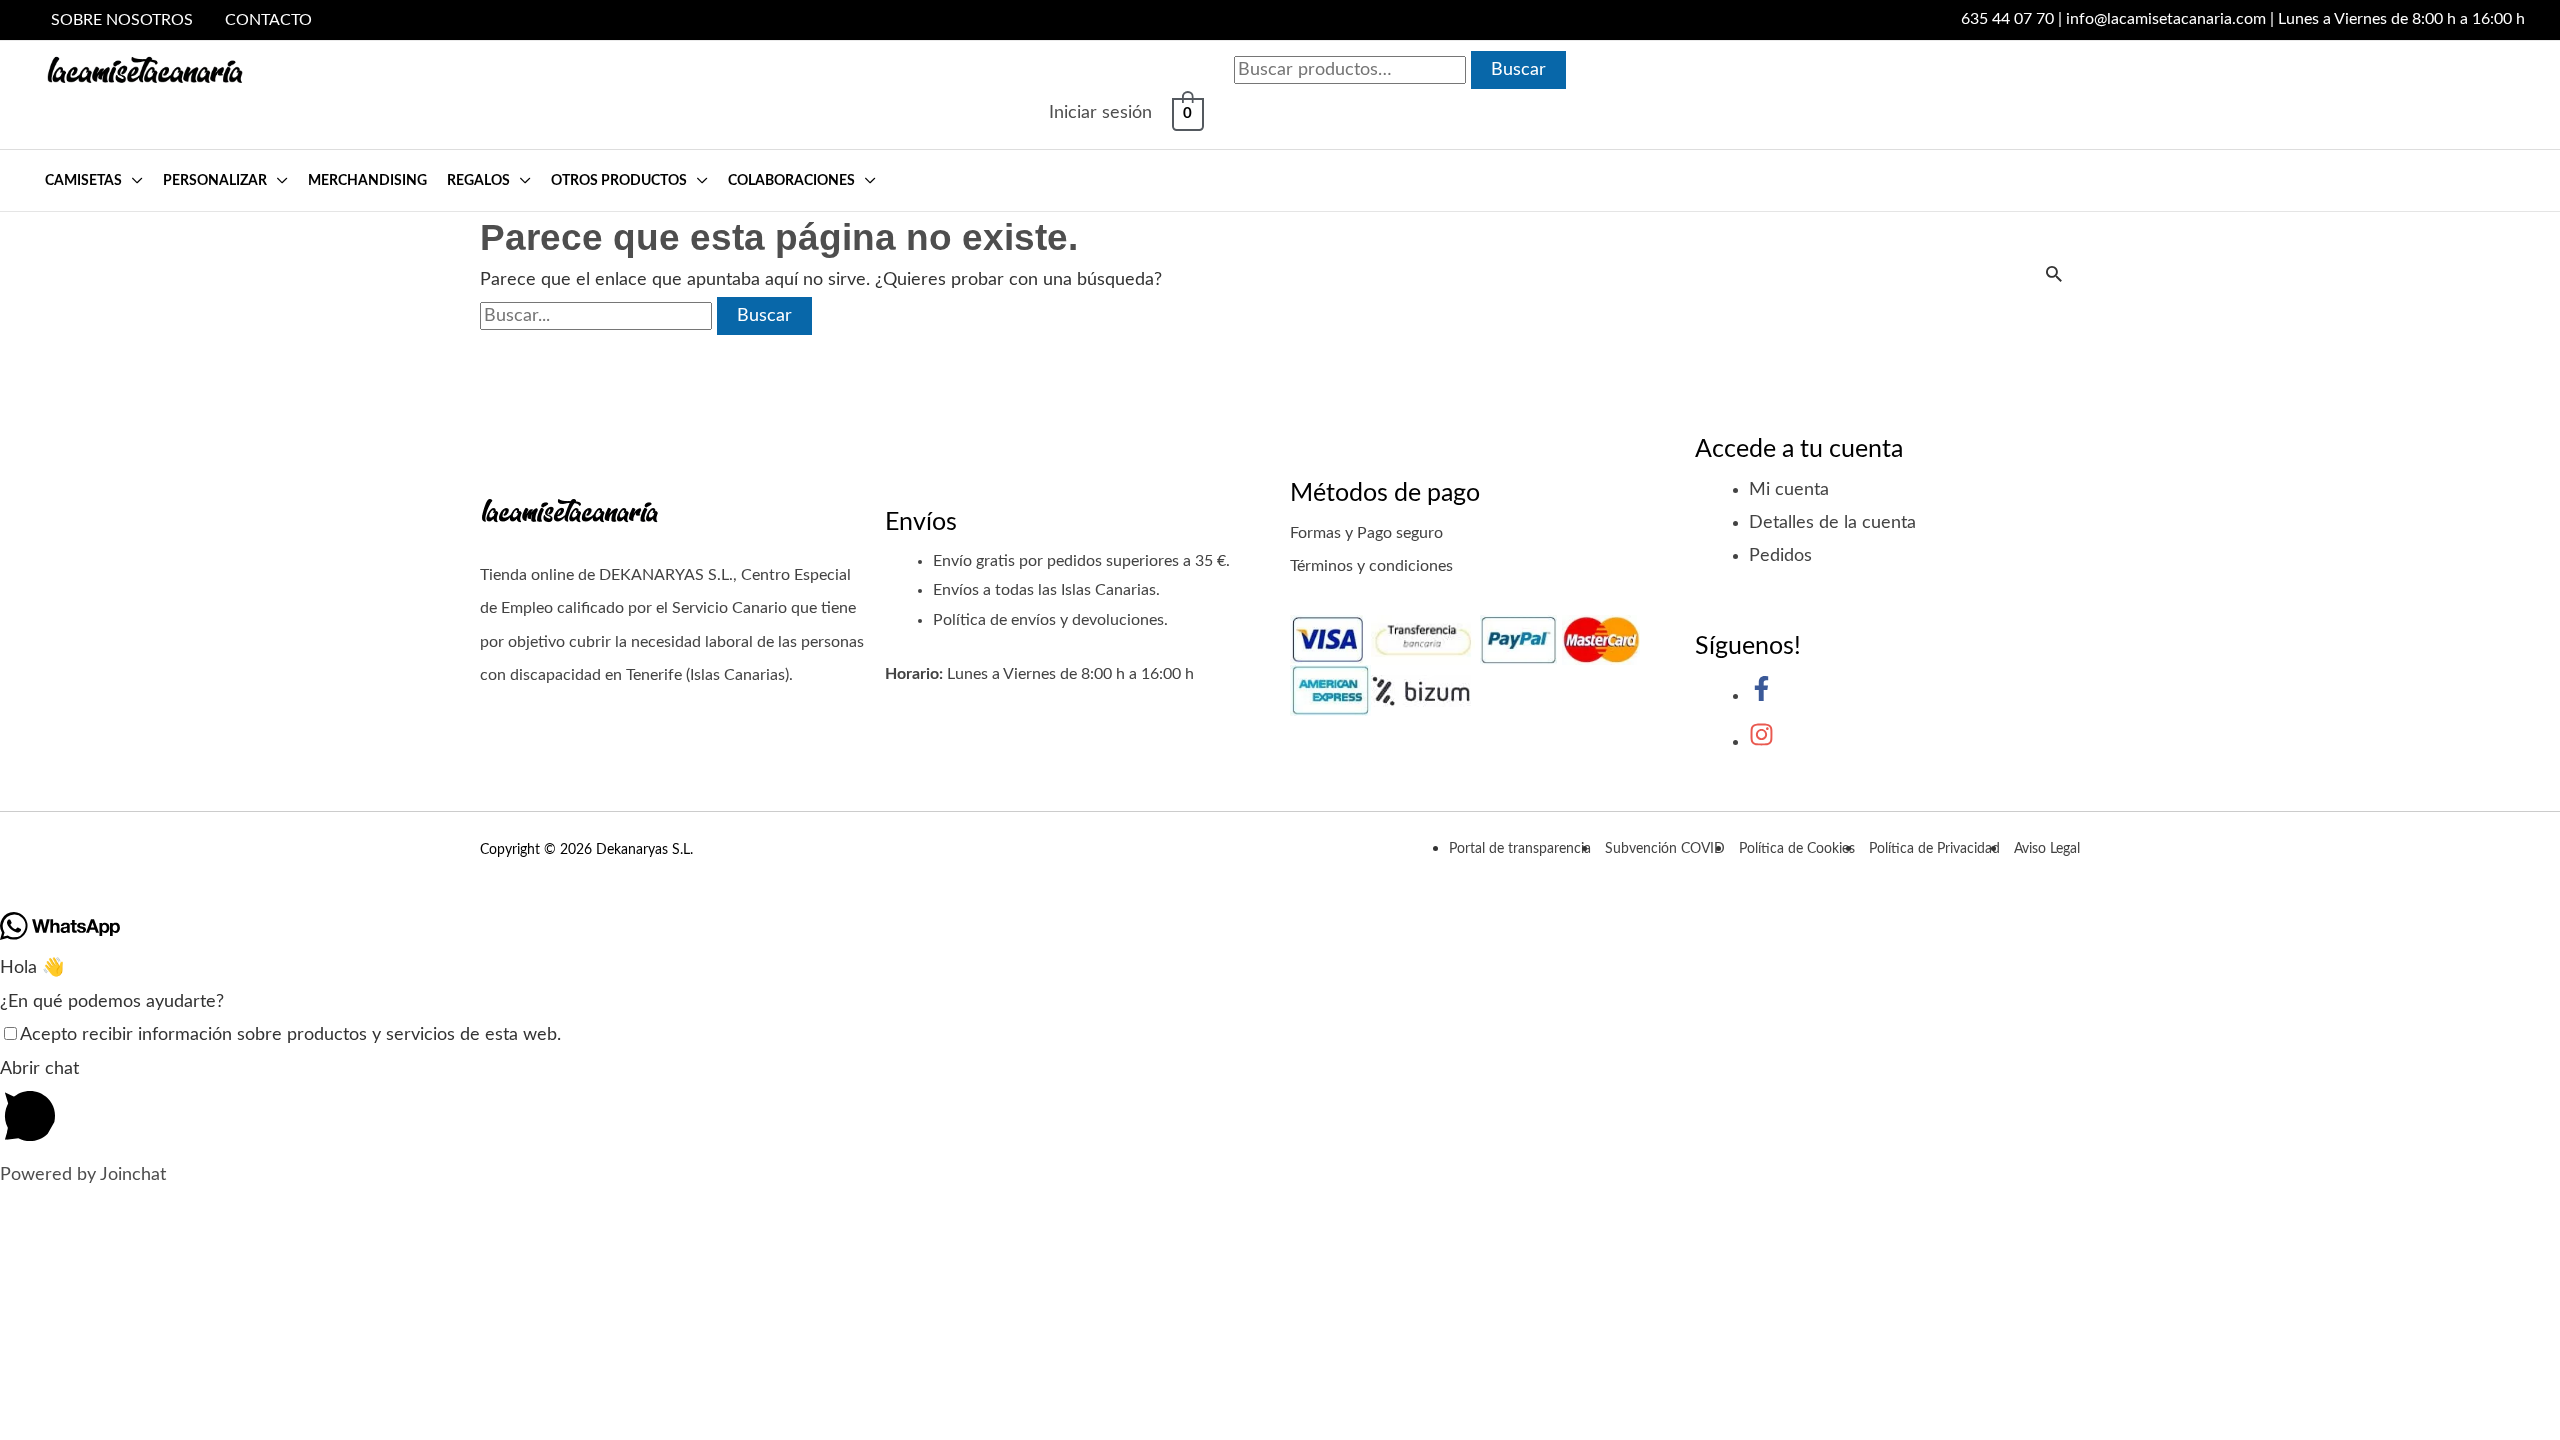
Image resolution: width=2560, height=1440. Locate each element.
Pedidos (1780, 556)
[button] (132, 181)
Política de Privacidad (1934, 849)
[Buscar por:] (598, 316)
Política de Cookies (1797, 849)
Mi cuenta (1789, 490)
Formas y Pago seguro (1366, 533)
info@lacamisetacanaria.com (2166, 19)
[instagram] (1761, 742)
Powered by (83, 1175)
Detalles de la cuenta (1832, 523)
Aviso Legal (2047, 849)
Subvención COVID (1665, 849)
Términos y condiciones (1371, 566)
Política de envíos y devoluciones (1048, 620)
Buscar (1518, 70)
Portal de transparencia (1520, 849)
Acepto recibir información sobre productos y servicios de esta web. (290, 1035)
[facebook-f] (1761, 696)
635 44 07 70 (2007, 19)
